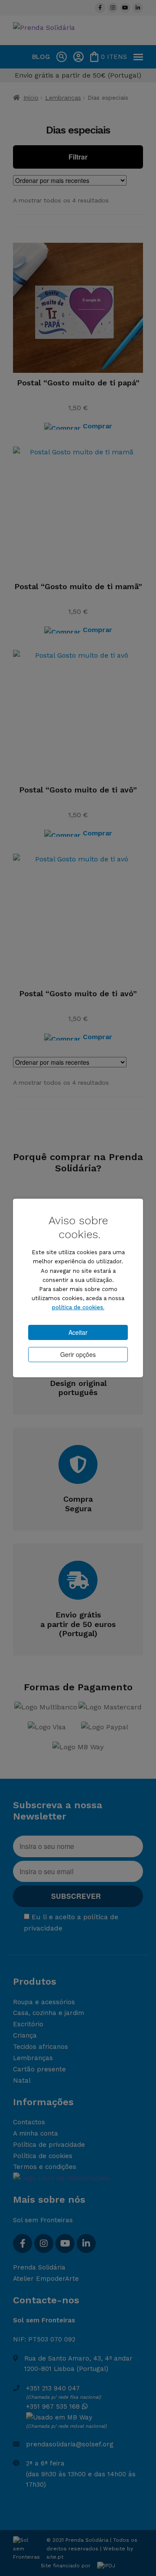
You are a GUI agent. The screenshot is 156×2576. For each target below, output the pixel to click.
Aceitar (78, 1332)
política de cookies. (78, 1307)
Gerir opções (78, 1354)
